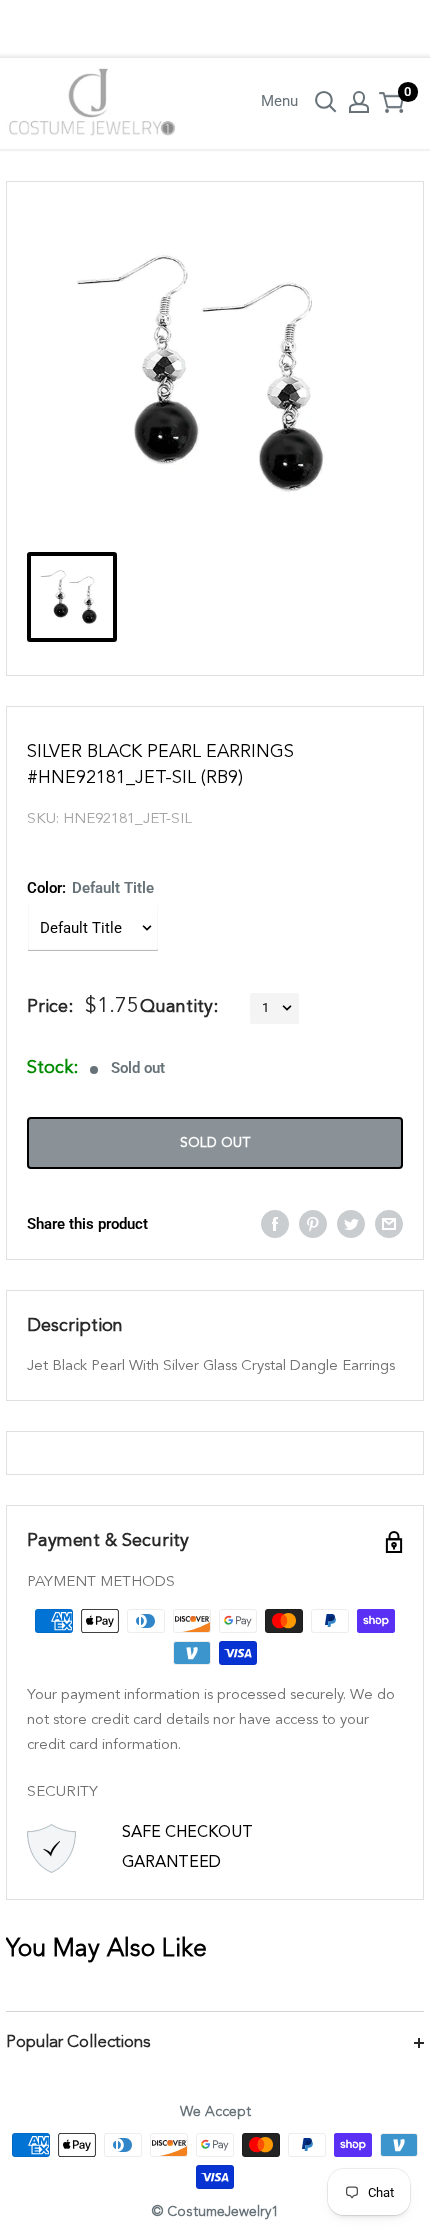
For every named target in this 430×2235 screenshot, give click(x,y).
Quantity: (179, 1007)
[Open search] (326, 102)
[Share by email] (389, 1223)
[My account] (359, 102)
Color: (90, 888)
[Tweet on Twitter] (351, 1223)
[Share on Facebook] (275, 1223)
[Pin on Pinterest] (313, 1223)
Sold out (215, 1143)
